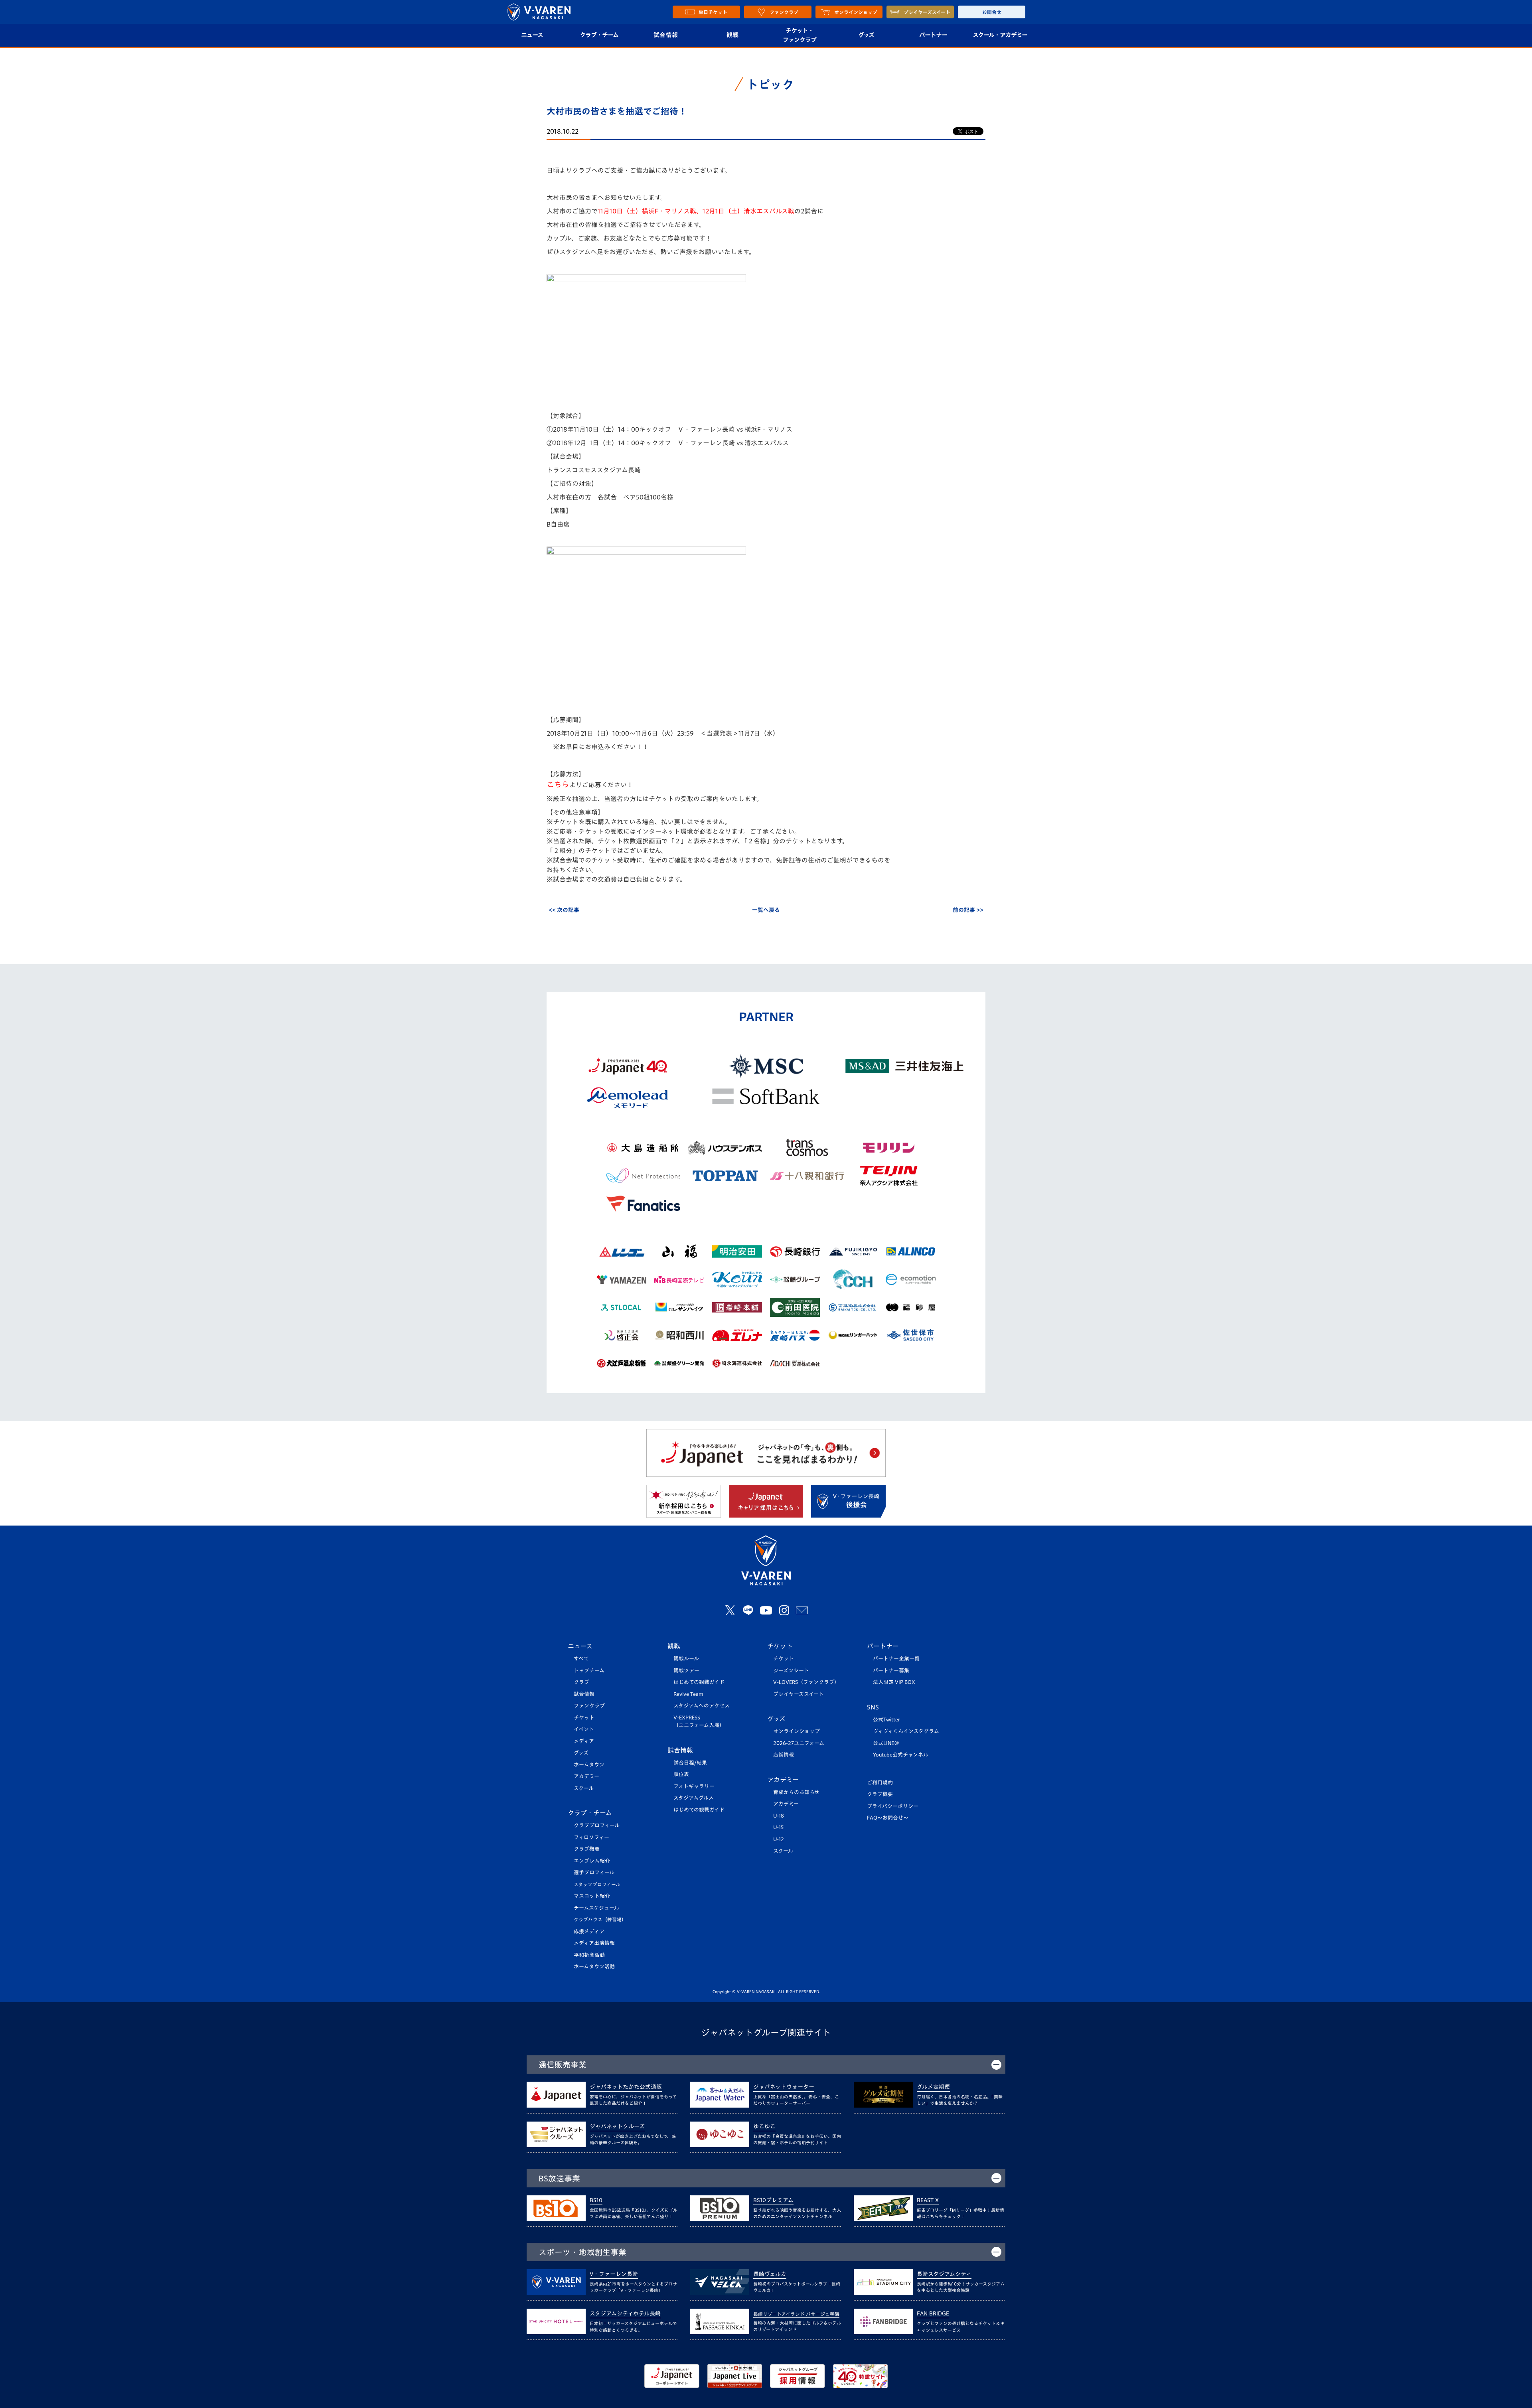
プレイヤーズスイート (799, 1694)
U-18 (779, 1816)
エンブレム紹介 (592, 1861)
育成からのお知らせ (796, 1792)
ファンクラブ (589, 1706)
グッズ (866, 35)
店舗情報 (784, 1755)
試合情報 (666, 35)
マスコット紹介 (592, 1896)
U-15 (778, 1827)
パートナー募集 (891, 1671)
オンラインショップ (797, 1731)
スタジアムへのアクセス (702, 1706)
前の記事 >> (968, 910)
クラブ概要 (587, 1849)
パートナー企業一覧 (896, 1659)
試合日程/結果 (690, 1763)
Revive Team (688, 1694)
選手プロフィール (594, 1872)
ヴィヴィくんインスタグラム (906, 1731)
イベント (584, 1729)
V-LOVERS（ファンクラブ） (806, 1682)
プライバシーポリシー (893, 1806)
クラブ (581, 1682)
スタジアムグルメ (694, 1798)
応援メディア (589, 1931)
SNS (873, 1707)
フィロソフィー (591, 1837)
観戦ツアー (686, 1671)
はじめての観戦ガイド (699, 1682)
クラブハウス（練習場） (600, 1919)
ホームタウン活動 (594, 1967)
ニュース (532, 35)
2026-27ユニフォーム (799, 1743)
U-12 (779, 1839)
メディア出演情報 (594, 1943)
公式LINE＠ (886, 1743)
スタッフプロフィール (597, 1884)
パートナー (933, 35)
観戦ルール (686, 1659)
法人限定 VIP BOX (894, 1682)
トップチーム (589, 1671)
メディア (584, 1741)
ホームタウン (589, 1765)
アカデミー (586, 1776)
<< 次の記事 (564, 910)
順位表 (681, 1774)
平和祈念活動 (589, 1955)
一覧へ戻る (766, 910)
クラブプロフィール (597, 1825)
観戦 (733, 35)
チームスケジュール (596, 1908)
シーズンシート (791, 1671)
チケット (584, 1718)
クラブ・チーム (599, 35)
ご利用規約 (880, 1783)
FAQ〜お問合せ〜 (888, 1818)
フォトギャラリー (694, 1786)
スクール (584, 1788)
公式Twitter (886, 1720)
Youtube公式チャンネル (901, 1755)
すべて (581, 1659)
